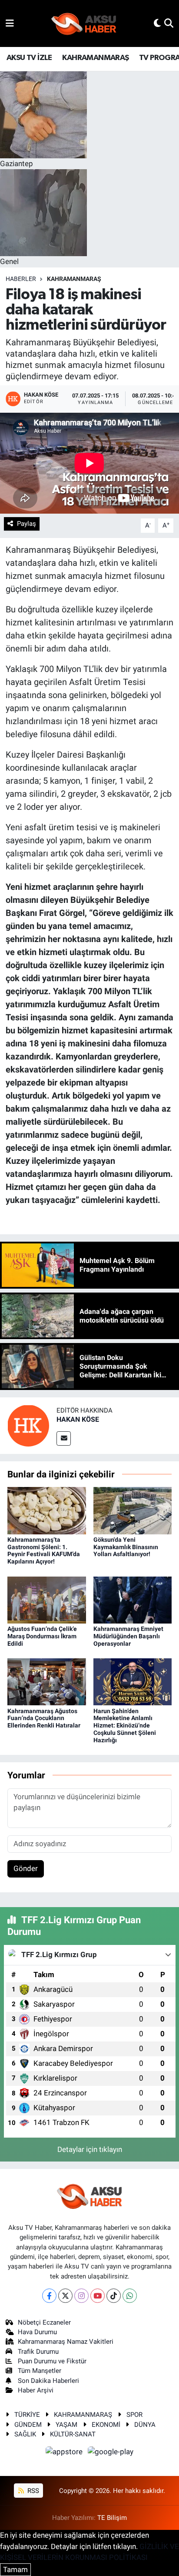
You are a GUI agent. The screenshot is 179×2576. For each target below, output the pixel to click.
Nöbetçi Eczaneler (44, 2322)
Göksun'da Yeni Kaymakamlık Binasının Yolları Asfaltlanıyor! (126, 1547)
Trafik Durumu (38, 2352)
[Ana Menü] (10, 23)
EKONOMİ (106, 2425)
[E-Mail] (64, 1438)
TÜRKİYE (27, 2415)
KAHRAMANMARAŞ (95, 58)
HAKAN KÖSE (78, 1419)
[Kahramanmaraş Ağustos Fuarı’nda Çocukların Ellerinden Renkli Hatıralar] (47, 1681)
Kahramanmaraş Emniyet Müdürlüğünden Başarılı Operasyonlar (128, 1636)
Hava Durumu (37, 2332)
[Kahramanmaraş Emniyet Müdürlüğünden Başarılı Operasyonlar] (133, 1599)
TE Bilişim (112, 2518)
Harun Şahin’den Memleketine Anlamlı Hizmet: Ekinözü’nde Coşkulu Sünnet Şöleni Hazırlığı (125, 1726)
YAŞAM (66, 2425)
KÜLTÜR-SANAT (73, 2434)
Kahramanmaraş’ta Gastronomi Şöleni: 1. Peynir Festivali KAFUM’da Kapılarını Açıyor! (44, 1550)
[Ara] (169, 23)
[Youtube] (98, 2296)
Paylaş (27, 524)
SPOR (134, 2415)
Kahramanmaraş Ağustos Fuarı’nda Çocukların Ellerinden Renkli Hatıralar (44, 1718)
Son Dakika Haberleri (48, 2381)
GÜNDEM (28, 2425)
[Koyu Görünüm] (157, 23)
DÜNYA (145, 2425)
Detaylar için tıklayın (90, 2149)
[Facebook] (49, 2296)
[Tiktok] (114, 2296)
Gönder (26, 1868)
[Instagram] (81, 2296)
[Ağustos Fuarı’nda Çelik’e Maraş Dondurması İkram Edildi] (47, 1599)
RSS (32, 2491)
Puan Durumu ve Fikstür (52, 2361)
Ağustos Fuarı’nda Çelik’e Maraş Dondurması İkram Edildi (42, 1636)
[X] (65, 2296)
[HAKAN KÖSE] (28, 1425)
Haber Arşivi (36, 2390)
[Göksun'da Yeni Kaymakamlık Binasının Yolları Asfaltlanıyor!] (133, 1510)
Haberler (21, 279)
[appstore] (65, 2453)
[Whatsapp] (130, 2296)
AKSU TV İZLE (29, 58)
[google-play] (111, 2453)
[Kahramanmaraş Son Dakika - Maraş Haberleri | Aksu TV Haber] (84, 24)
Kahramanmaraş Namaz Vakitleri (66, 2342)
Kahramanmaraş (74, 279)
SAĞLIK (25, 2434)
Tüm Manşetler (40, 2371)
